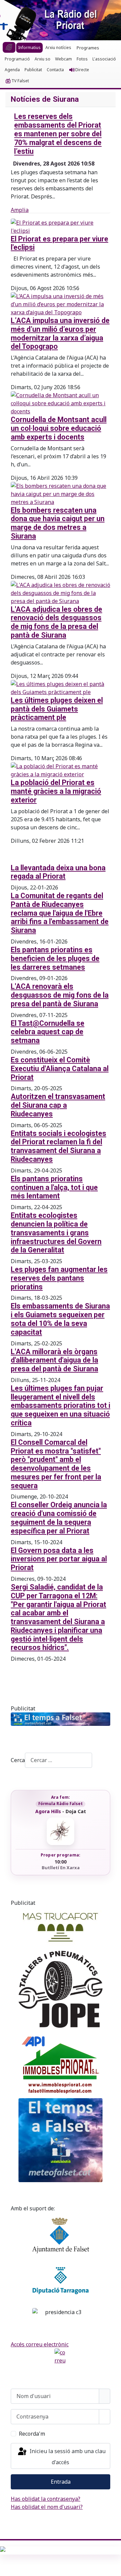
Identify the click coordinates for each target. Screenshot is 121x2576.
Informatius (29, 48)
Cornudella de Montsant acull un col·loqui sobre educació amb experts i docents (59, 428)
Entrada (61, 2482)
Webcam (64, 59)
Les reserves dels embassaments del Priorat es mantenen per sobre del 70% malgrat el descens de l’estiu (58, 134)
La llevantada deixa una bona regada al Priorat (58, 872)
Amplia (20, 210)
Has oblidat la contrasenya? (46, 2499)
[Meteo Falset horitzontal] (61, 1719)
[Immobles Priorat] (61, 2063)
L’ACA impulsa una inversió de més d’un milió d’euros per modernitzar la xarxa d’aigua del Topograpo (60, 333)
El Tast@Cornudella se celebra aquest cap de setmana (48, 1032)
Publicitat (33, 70)
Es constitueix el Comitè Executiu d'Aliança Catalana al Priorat (60, 1069)
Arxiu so (43, 59)
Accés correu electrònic (40, 2344)
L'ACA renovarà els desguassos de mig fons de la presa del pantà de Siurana (60, 995)
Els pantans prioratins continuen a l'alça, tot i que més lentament (54, 1187)
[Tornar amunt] (113, 2568)
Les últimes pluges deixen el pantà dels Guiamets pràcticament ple (57, 709)
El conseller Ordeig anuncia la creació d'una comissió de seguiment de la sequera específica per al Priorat (59, 1518)
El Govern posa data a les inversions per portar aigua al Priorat (59, 1559)
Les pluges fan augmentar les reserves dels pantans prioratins (59, 1278)
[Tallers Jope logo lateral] (61, 1989)
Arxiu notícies (58, 48)
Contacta (55, 70)
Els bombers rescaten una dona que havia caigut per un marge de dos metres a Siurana (58, 523)
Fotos (82, 59)
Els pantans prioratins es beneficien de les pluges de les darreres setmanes (55, 958)
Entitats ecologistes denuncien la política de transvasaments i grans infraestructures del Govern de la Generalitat (56, 1233)
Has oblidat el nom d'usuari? (47, 2507)
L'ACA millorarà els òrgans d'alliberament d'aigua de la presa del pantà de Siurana (54, 1360)
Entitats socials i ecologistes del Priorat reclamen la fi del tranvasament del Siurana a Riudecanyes (58, 1146)
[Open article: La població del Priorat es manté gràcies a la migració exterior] (61, 770)
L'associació (104, 59)
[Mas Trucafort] (61, 1927)
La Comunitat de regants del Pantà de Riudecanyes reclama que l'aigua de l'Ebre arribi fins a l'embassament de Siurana (60, 913)
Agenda (12, 70)
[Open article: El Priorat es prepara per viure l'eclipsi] (61, 226)
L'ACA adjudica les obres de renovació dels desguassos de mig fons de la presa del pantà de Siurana (56, 622)
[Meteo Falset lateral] (61, 2140)
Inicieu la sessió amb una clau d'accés (67, 2457)
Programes (88, 48)
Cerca (18, 1760)
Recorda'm (32, 2434)
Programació (17, 59)
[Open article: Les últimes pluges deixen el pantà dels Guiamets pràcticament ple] (61, 687)
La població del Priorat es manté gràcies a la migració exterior (56, 791)
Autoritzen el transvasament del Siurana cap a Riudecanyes (58, 1105)
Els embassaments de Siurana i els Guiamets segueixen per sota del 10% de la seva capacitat (60, 1319)
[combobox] (58, 1760)
